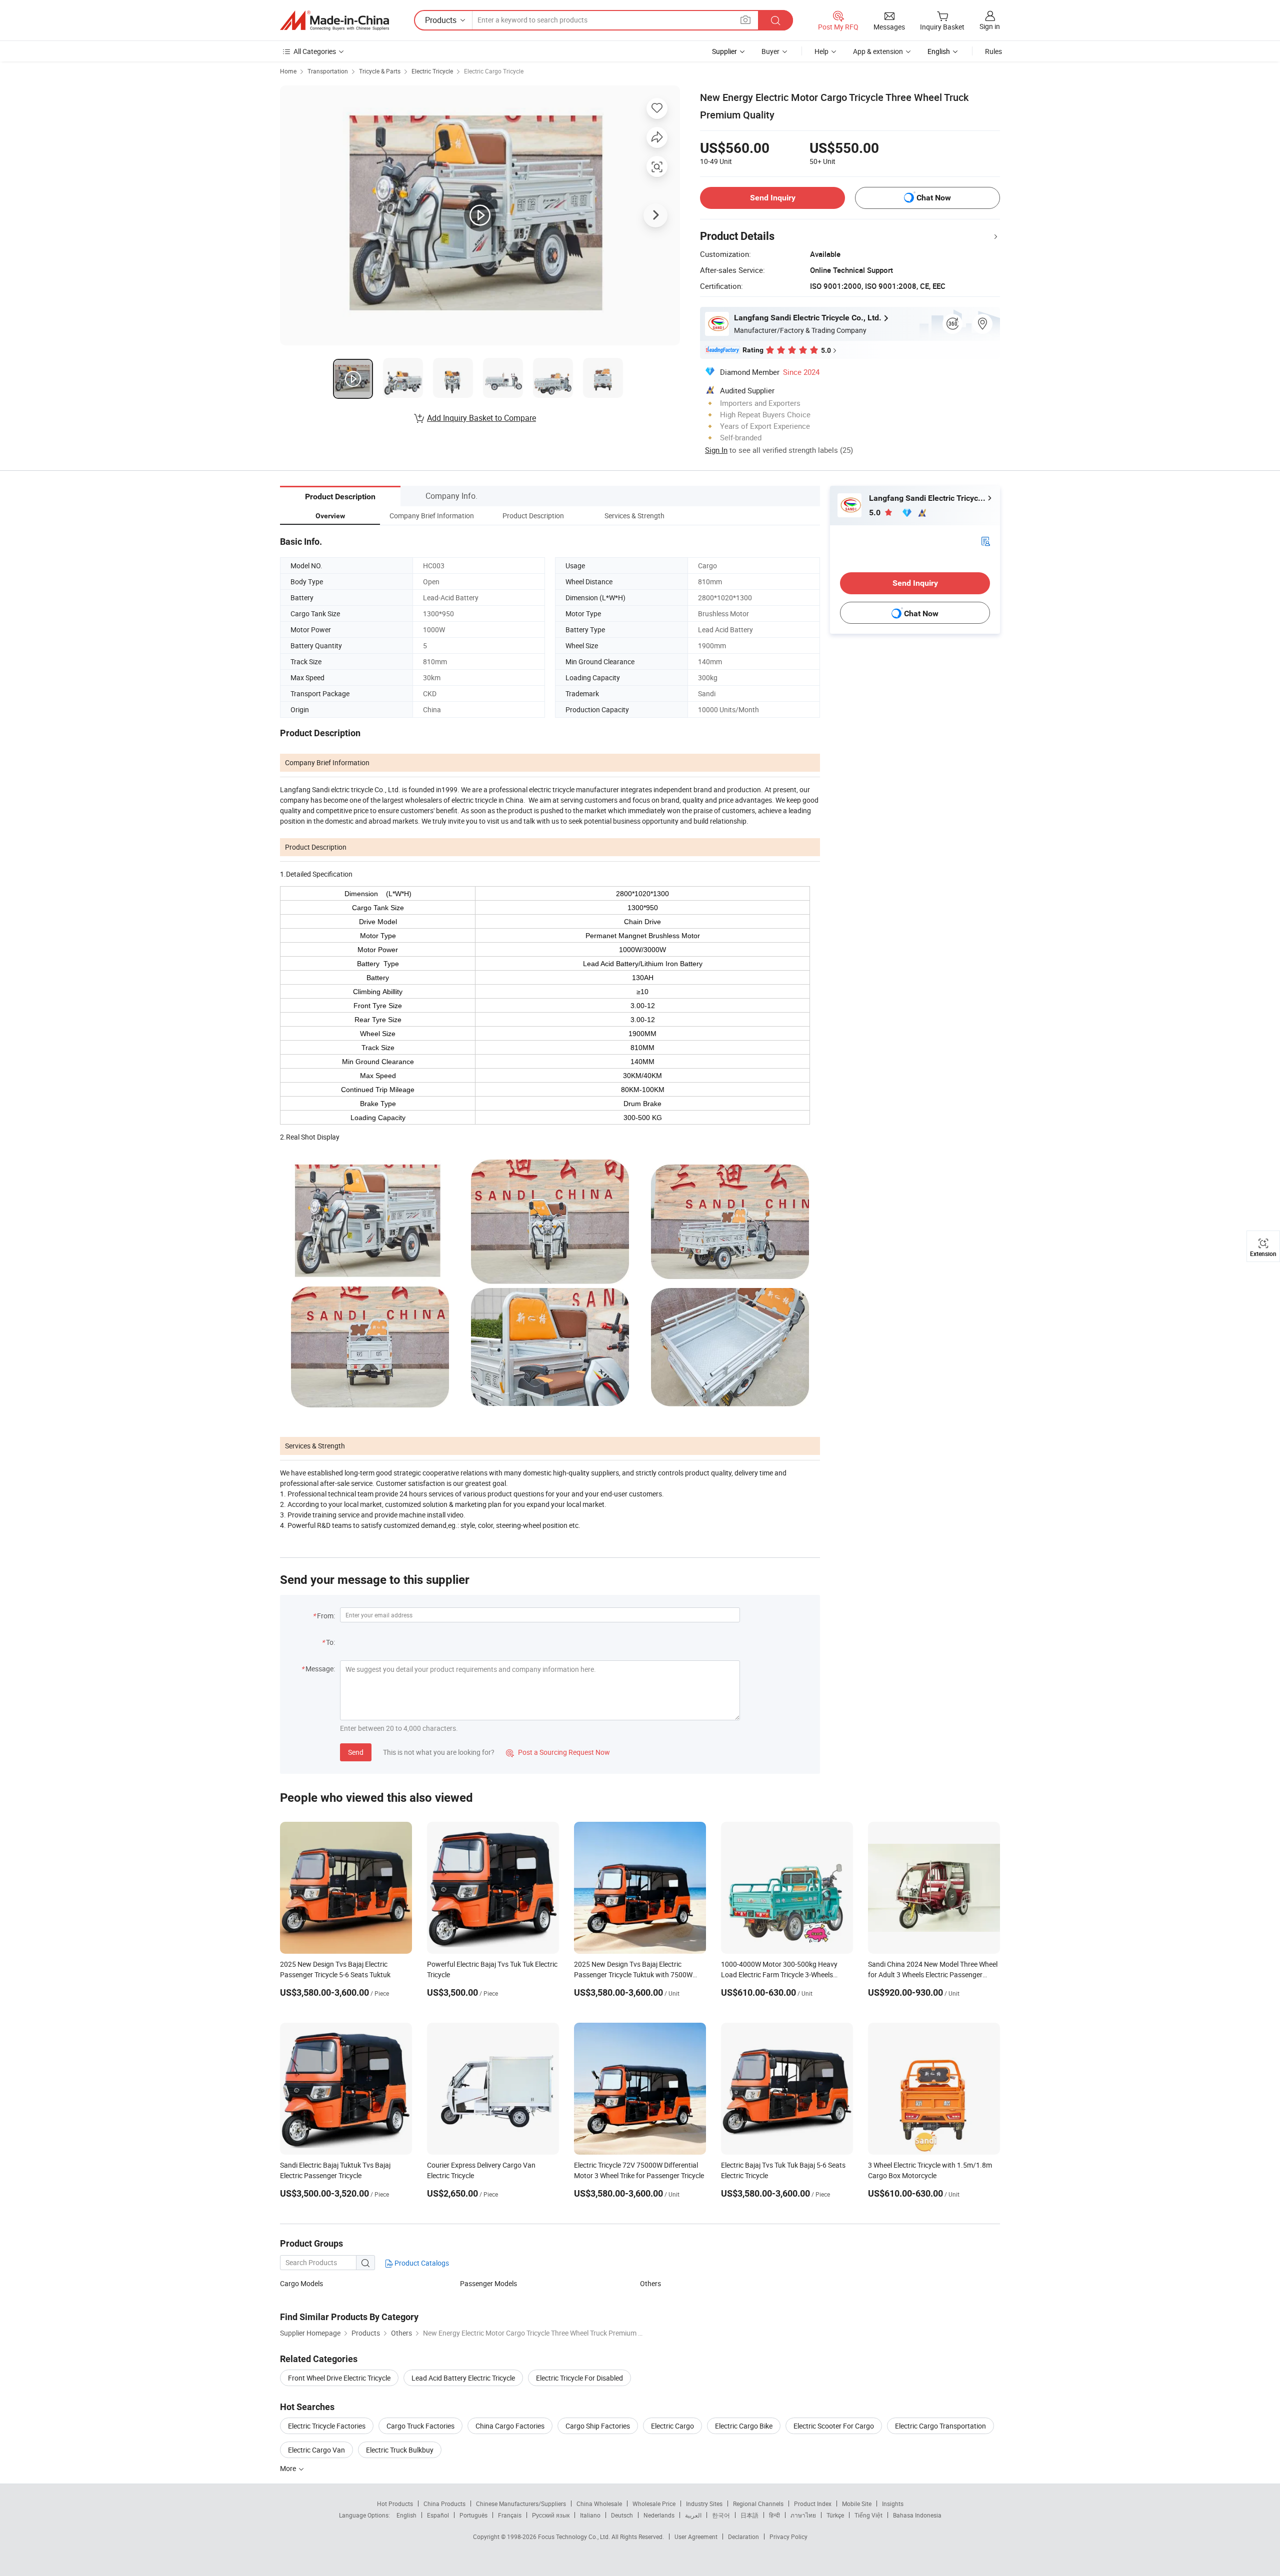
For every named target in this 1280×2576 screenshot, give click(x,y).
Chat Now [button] (934, 198)
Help (821, 51)
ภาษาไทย (803, 2515)
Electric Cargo (672, 2426)
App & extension (878, 51)
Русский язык (551, 2515)
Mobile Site (857, 2504)
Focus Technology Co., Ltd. (575, 2537)
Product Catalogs (421, 2263)
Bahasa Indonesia (917, 2515)
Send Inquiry (773, 198)
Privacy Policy (788, 2537)
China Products (444, 2504)
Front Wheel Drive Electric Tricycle (339, 2378)
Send (356, 1752)
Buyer (770, 51)
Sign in (990, 26)
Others (650, 2283)
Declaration (743, 2537)
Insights (893, 2504)
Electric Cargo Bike (744, 2426)
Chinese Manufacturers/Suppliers (521, 2504)
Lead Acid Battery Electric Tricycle (463, 2378)
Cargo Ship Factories (598, 2426)
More (289, 2468)
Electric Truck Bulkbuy (400, 2450)
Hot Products (395, 2504)
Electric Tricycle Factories (327, 2426)
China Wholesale (599, 2504)
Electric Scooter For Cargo (834, 2426)
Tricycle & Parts (380, 71)
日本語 (749, 2515)
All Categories (315, 51)
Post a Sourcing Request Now (558, 1752)
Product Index (813, 2504)
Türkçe (835, 2515)
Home (288, 71)
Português (473, 2515)
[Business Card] (985, 541)
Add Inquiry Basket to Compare (481, 418)
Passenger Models (488, 2283)
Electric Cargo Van (316, 2450)
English (406, 2515)
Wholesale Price (654, 2504)
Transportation (328, 71)
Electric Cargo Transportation (940, 2426)
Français (510, 2515)
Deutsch (622, 2515)
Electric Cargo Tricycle (494, 71)
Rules (993, 51)
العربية (693, 2515)
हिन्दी (774, 2515)
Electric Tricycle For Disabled (579, 2378)
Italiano (590, 2515)
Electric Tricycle (432, 71)
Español (438, 2515)
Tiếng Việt (868, 2515)
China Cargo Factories (510, 2426)
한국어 (721, 2515)
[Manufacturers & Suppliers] (334, 20)
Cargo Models (301, 2283)
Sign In (716, 450)
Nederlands (659, 2515)
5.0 (876, 513)
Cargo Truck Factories (420, 2426)
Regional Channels (758, 2504)
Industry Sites (704, 2504)
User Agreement (696, 2537)
